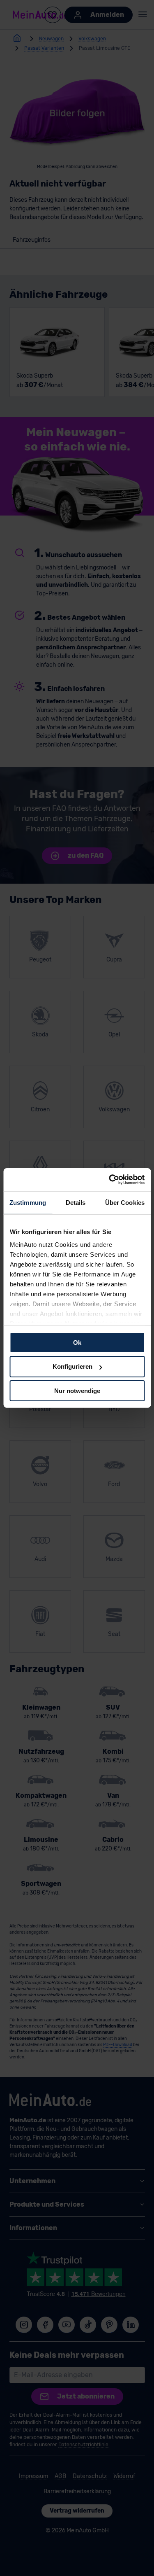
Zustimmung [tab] (28, 1202)
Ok (77, 1342)
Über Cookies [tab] (125, 1202)
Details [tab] (76, 1202)
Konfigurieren (72, 1366)
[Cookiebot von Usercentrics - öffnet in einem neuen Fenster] (110, 1180)
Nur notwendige (77, 1391)
